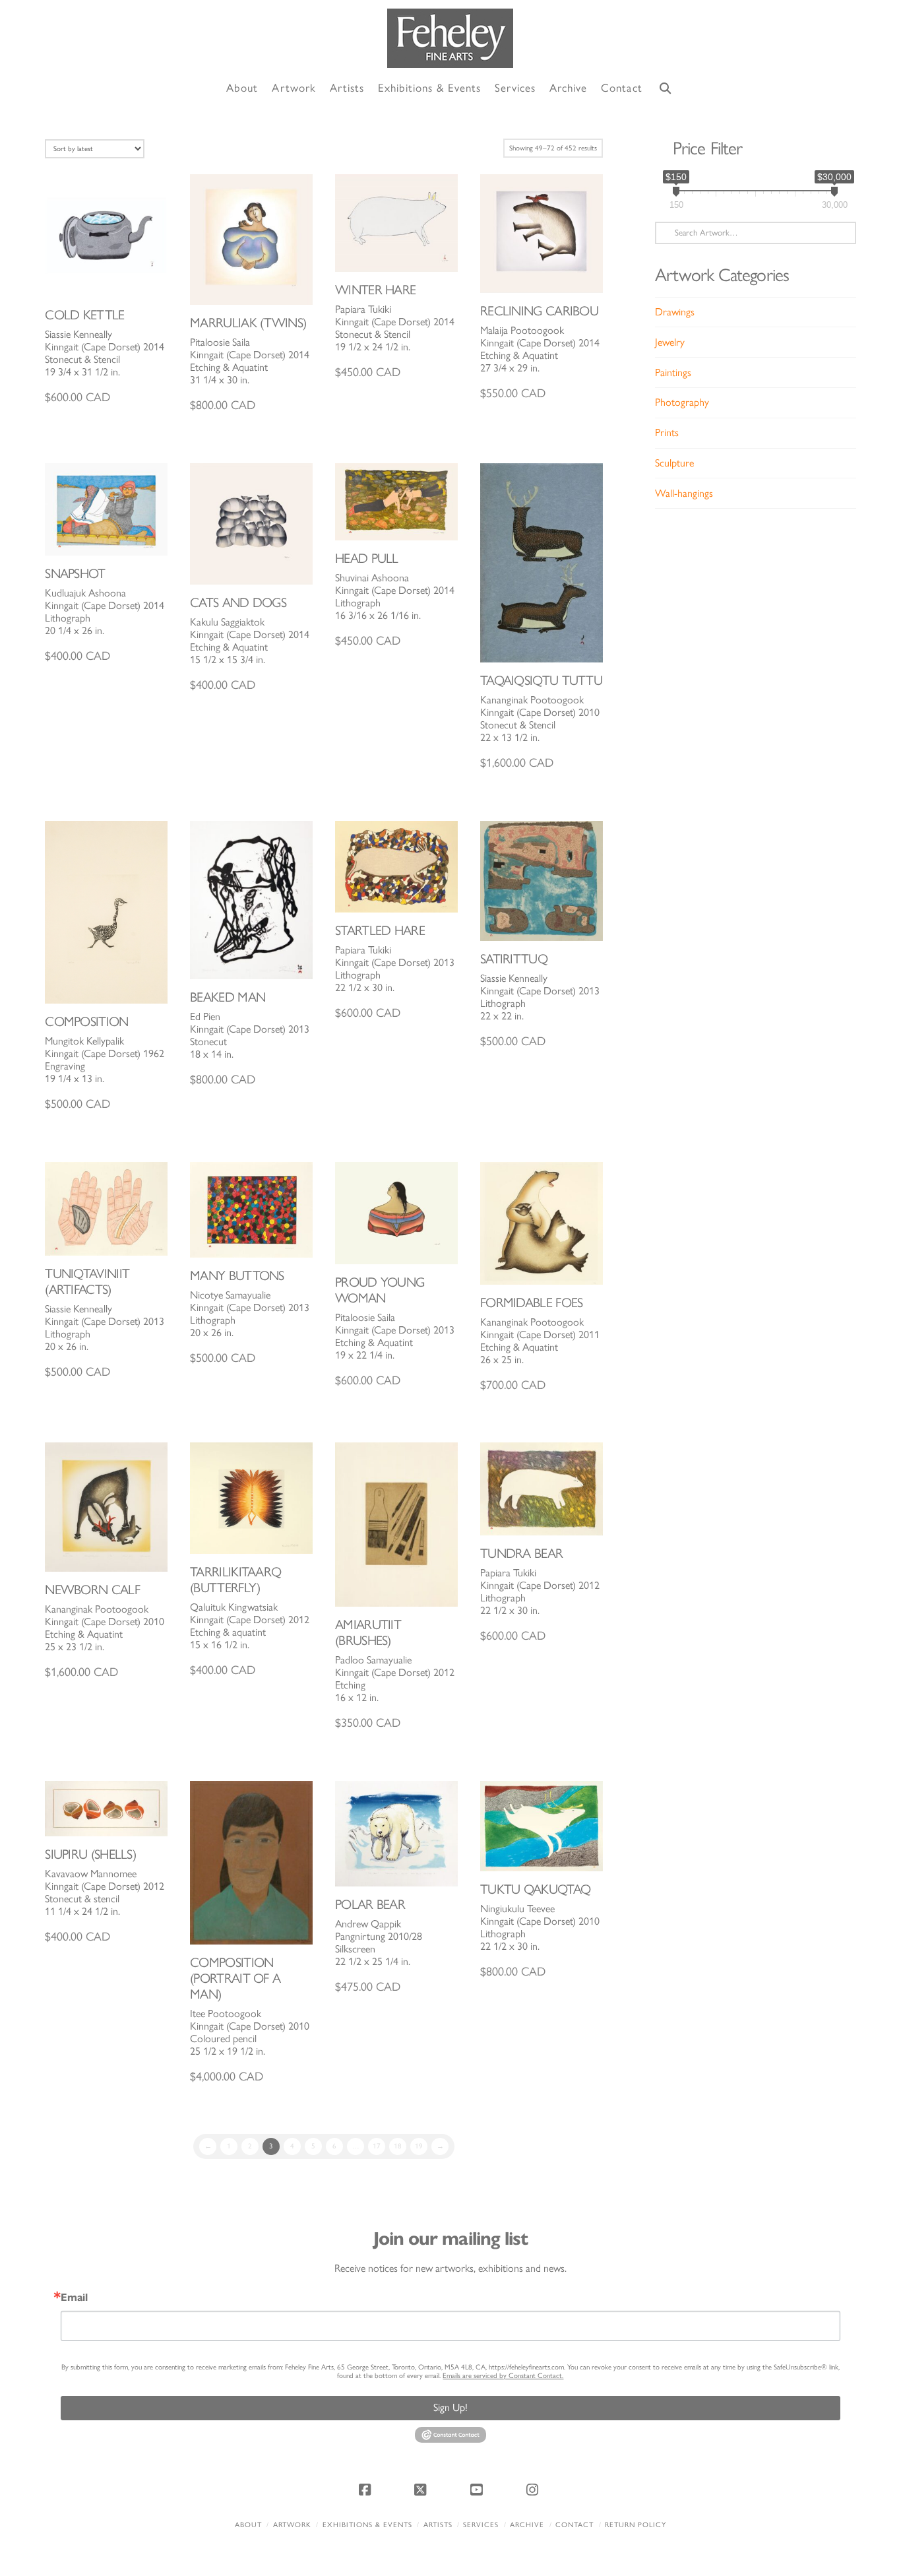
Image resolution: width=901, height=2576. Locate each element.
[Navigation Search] (666, 89)
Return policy (636, 2525)
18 (398, 2146)
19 (419, 2146)
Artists (438, 2525)
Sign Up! (450, 2407)
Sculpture (674, 463)
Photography (682, 402)
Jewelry (670, 342)
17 (377, 2146)
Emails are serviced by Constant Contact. (503, 2376)
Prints (667, 433)
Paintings (673, 372)
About (248, 2525)
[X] (423, 2490)
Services (481, 2525)
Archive (527, 2525)
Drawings (675, 312)
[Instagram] (534, 2490)
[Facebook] (367, 2490)
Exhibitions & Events (367, 2525)
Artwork (292, 2525)
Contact (575, 2525)
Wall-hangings (684, 493)
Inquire (107, 235)
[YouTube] (478, 2490)
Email (74, 2298)
